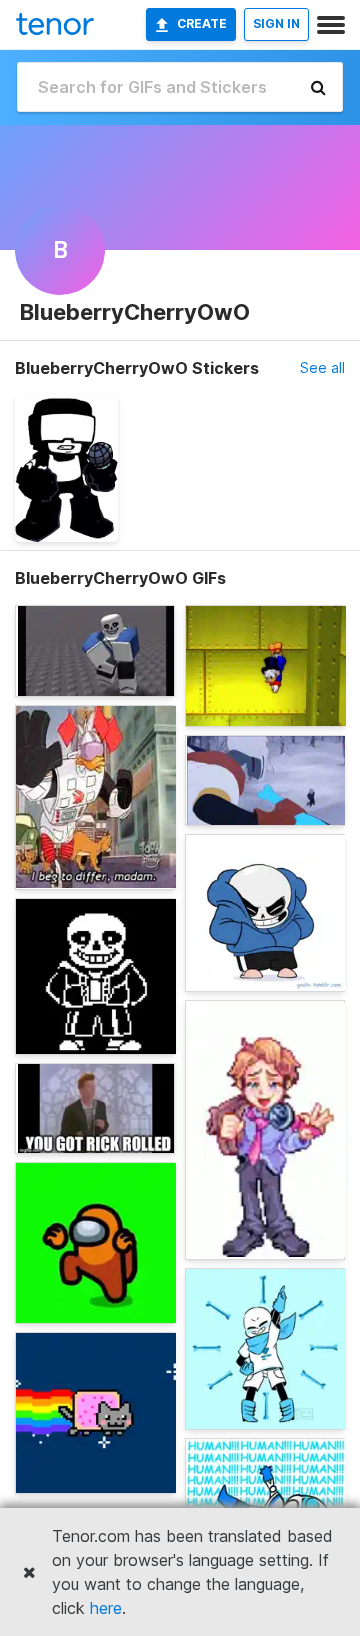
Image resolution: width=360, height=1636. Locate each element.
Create (202, 23)
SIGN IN (276, 23)
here (106, 1608)
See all (322, 367)
